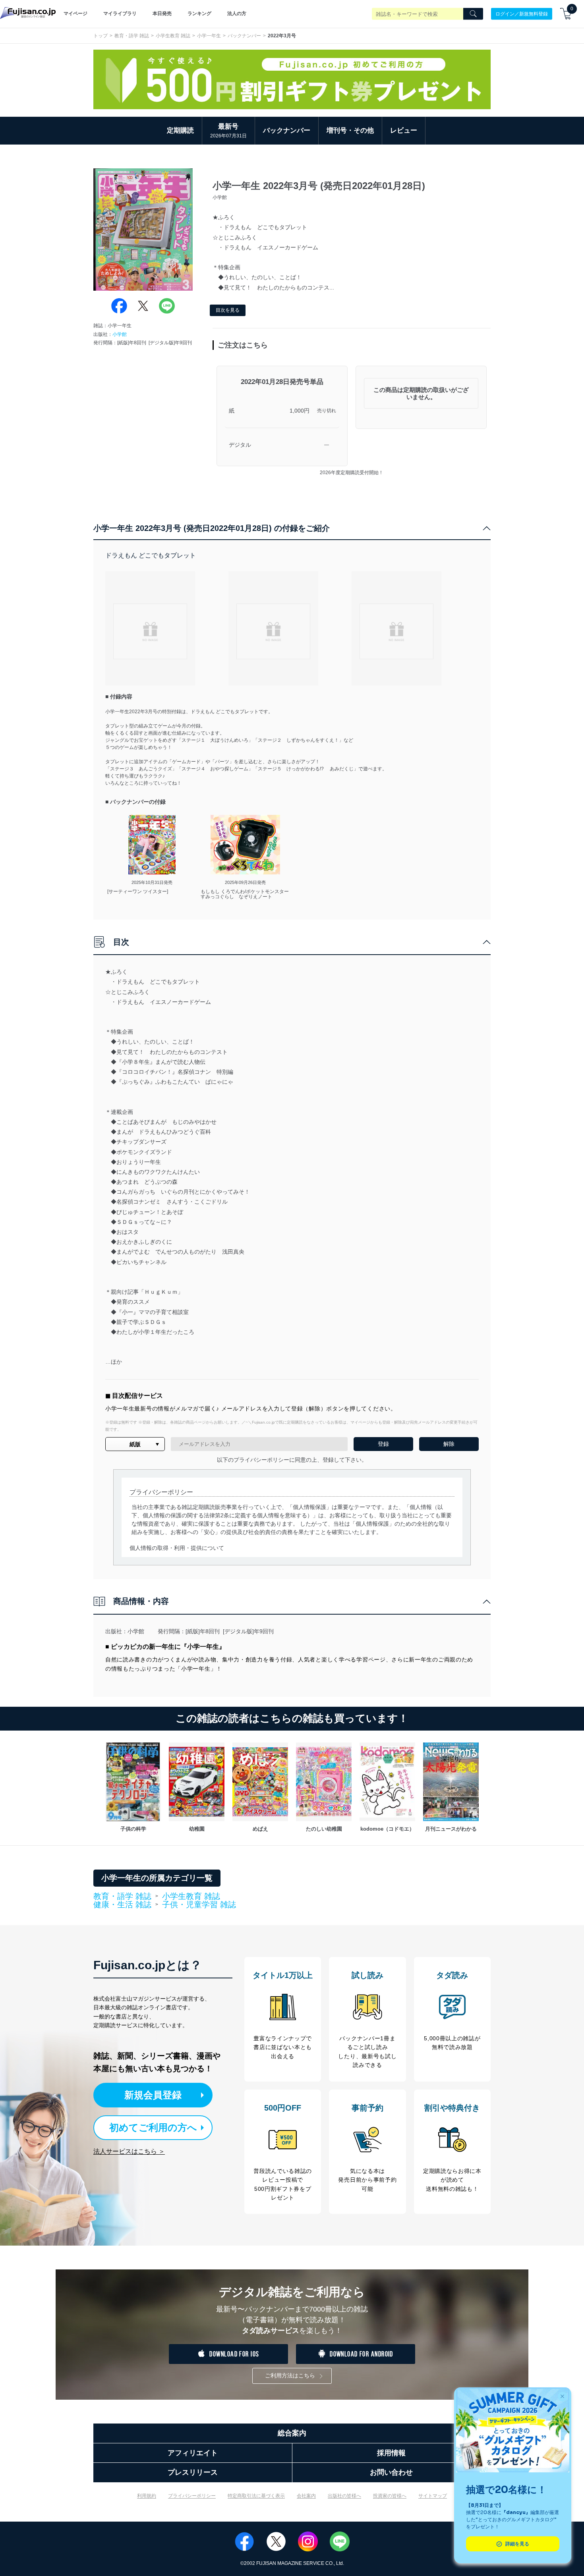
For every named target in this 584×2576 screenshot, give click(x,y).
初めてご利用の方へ (153, 2127)
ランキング (199, 14)
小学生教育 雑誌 (173, 36)
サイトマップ (433, 2496)
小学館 (120, 334)
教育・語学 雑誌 (132, 36)
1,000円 (300, 411)
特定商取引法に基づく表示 (256, 2496)
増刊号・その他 (350, 130)
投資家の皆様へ (390, 2496)
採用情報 (391, 2453)
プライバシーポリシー (192, 2496)
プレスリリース (193, 2472)
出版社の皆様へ (344, 2496)
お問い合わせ (391, 2472)
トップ (101, 36)
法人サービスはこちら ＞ (129, 2151)
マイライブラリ (120, 14)
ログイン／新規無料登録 (522, 14)
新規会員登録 (153, 2095)
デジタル (240, 445)
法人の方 (237, 14)
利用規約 (147, 2496)
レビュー (404, 130)
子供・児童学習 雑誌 (199, 1905)
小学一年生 (209, 36)
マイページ (75, 14)
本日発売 (162, 14)
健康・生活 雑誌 (122, 1905)
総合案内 (292, 2433)
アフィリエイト (193, 2453)
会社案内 (306, 2496)
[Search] (473, 14)
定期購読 (180, 130)
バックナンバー (244, 36)
